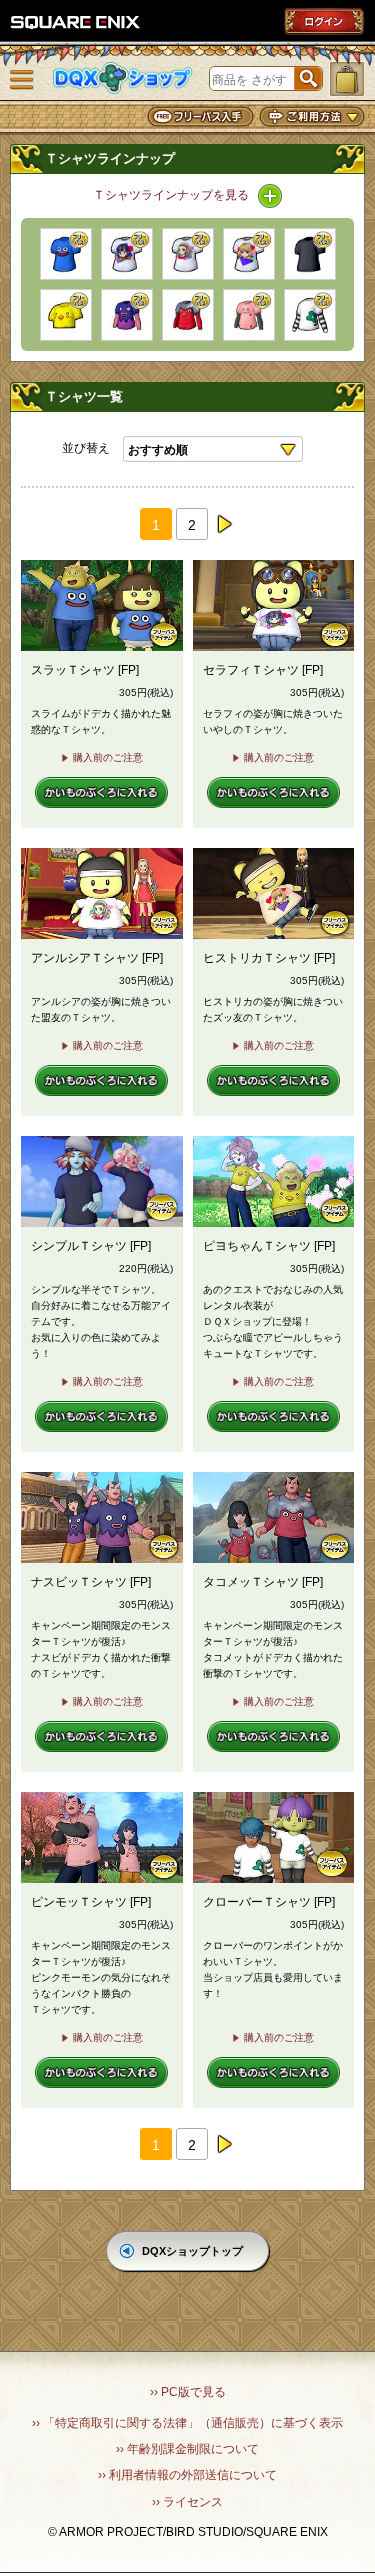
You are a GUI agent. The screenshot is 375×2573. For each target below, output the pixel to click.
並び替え (86, 448)
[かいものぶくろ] (347, 79)
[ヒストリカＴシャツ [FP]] (249, 254)
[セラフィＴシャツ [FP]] (127, 254)
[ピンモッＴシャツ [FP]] (249, 315)
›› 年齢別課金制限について (187, 2449)
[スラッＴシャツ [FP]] (66, 254)
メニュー (22, 80)
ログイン (324, 21)
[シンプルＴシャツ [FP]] (310, 254)
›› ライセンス (187, 2502)
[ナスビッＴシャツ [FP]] (127, 315)
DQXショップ (123, 78)
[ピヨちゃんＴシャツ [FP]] (66, 315)
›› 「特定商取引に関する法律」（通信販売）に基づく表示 (187, 2423)
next (224, 524)
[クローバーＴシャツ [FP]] (310, 315)
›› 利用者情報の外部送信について (187, 2475)
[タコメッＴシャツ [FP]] (188, 315)
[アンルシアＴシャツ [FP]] (188, 254)
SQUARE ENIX (76, 22)
